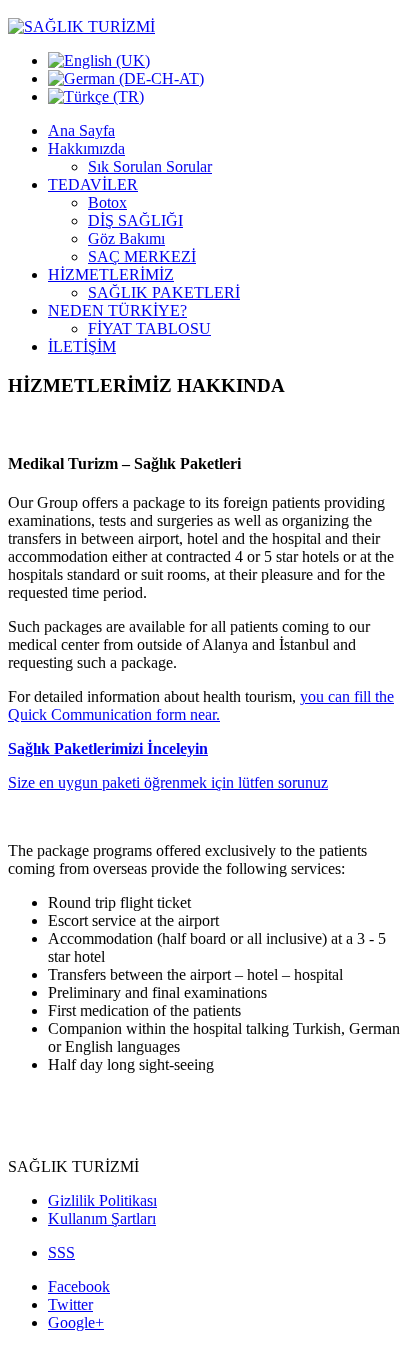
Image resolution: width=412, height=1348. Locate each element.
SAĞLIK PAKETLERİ (164, 292)
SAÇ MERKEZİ (142, 256)
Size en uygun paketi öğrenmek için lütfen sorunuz (168, 782)
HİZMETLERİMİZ (111, 274)
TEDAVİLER (93, 184)
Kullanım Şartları (102, 1218)
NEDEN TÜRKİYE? (117, 310)
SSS (61, 1252)
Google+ (76, 1322)
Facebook (79, 1286)
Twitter (70, 1304)
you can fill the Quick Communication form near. (201, 705)
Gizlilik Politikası (102, 1200)
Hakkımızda (86, 148)
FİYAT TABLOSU (149, 328)
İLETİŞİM (82, 346)
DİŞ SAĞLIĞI (135, 220)
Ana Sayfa (81, 130)
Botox (107, 202)
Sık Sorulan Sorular (150, 166)
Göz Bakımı (126, 238)
